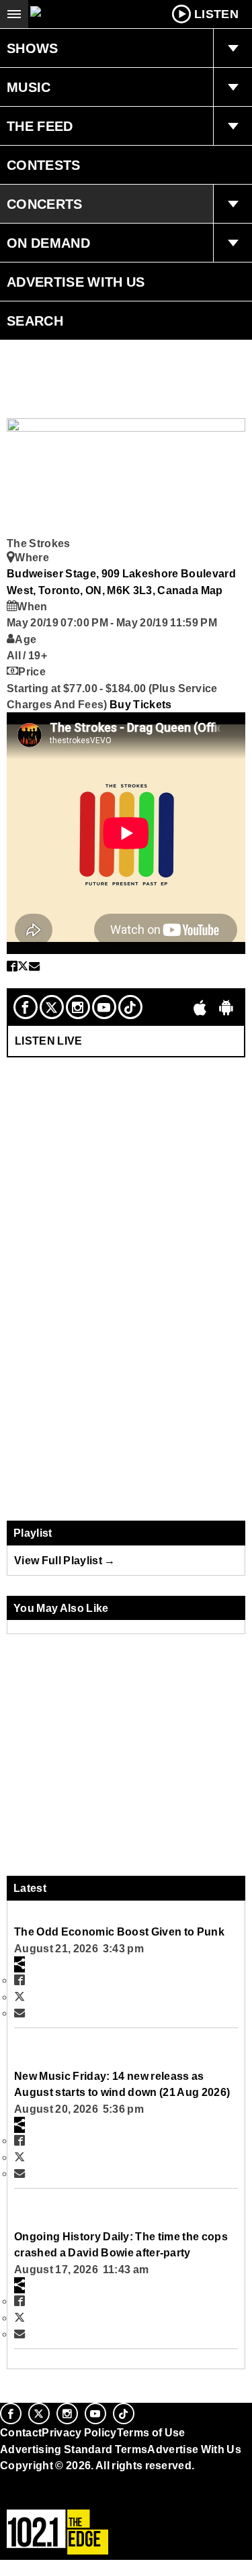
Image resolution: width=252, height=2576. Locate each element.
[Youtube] (104, 1007)
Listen (216, 14)
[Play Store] (226, 1007)
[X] (52, 1007)
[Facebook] (26, 1007)
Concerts (45, 204)
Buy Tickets (141, 704)
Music (29, 87)
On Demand (48, 243)
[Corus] (2, 2483)
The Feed (40, 126)
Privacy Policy (79, 2432)
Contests (44, 165)
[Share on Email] (34, 966)
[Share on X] (23, 966)
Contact (21, 2432)
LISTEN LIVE (49, 1041)
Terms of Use (151, 2432)
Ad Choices (32, 2498)
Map (212, 590)
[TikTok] (130, 1007)
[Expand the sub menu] (233, 48)
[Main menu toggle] (14, 14)
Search (35, 321)
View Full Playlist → (65, 1560)
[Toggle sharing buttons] (19, 1964)
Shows (33, 48)
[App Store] (200, 1007)
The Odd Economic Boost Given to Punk (119, 1931)
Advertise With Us (76, 282)
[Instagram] (78, 1007)
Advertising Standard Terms (74, 2449)
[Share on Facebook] (12, 966)
